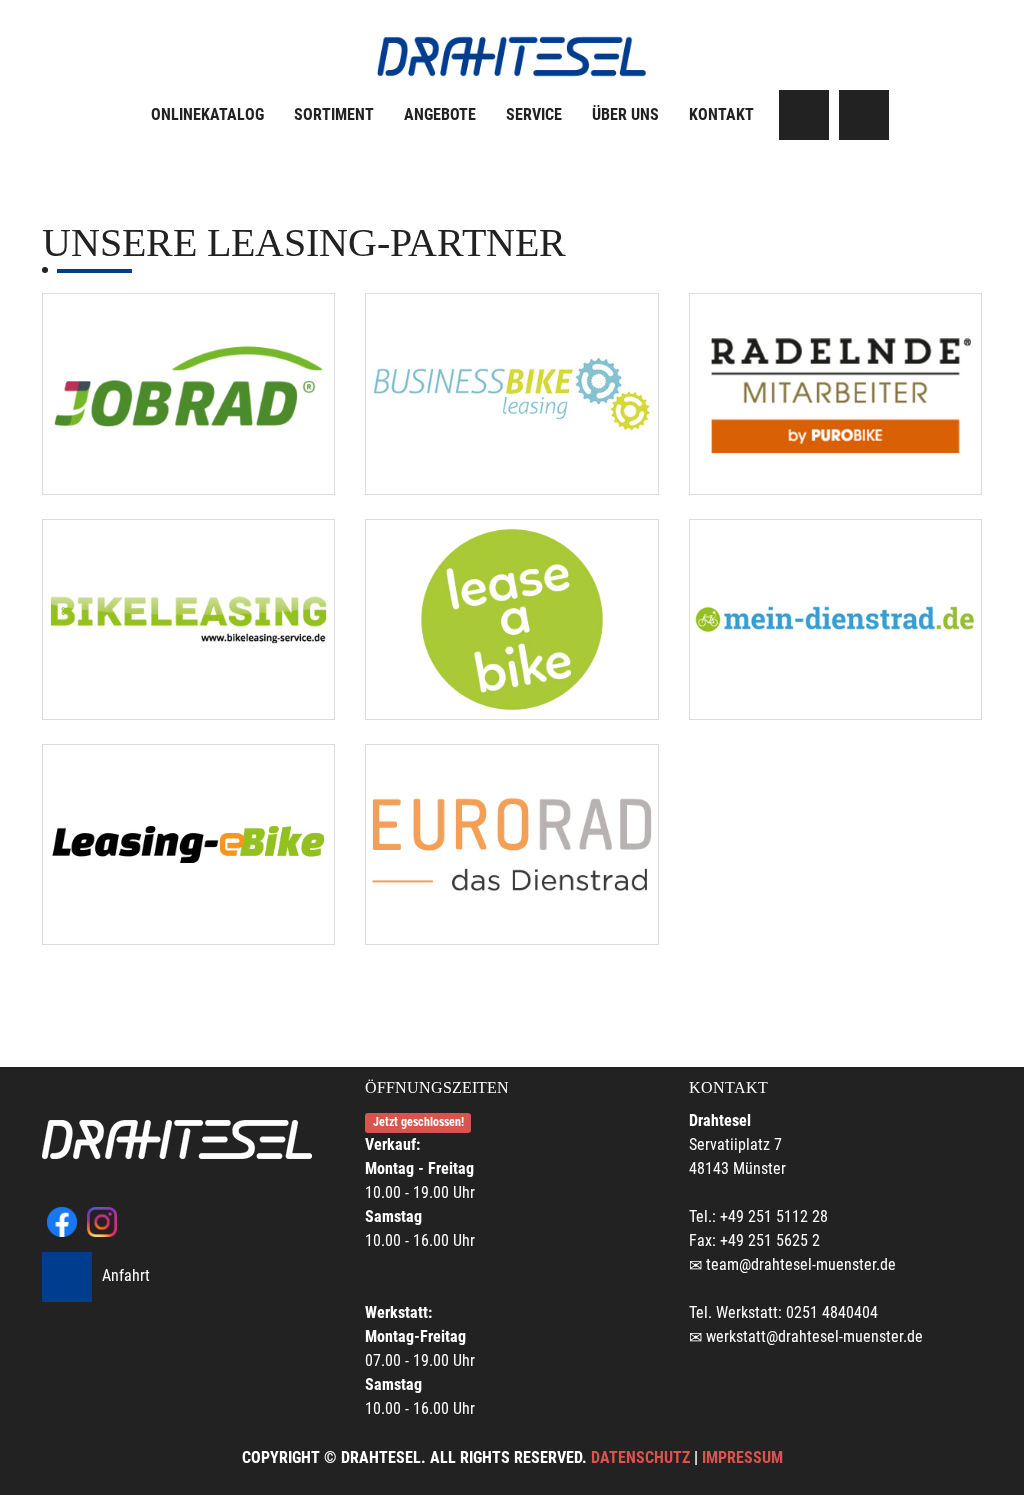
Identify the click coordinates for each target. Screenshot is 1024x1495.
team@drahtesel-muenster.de (801, 1264)
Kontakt (721, 114)
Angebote (440, 114)
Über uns (625, 114)
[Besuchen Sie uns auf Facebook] (804, 115)
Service (534, 114)
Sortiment (334, 114)
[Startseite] (512, 56)
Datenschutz (640, 1457)
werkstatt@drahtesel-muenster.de (814, 1336)
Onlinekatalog (207, 114)
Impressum (742, 1457)
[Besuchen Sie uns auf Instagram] (864, 115)
